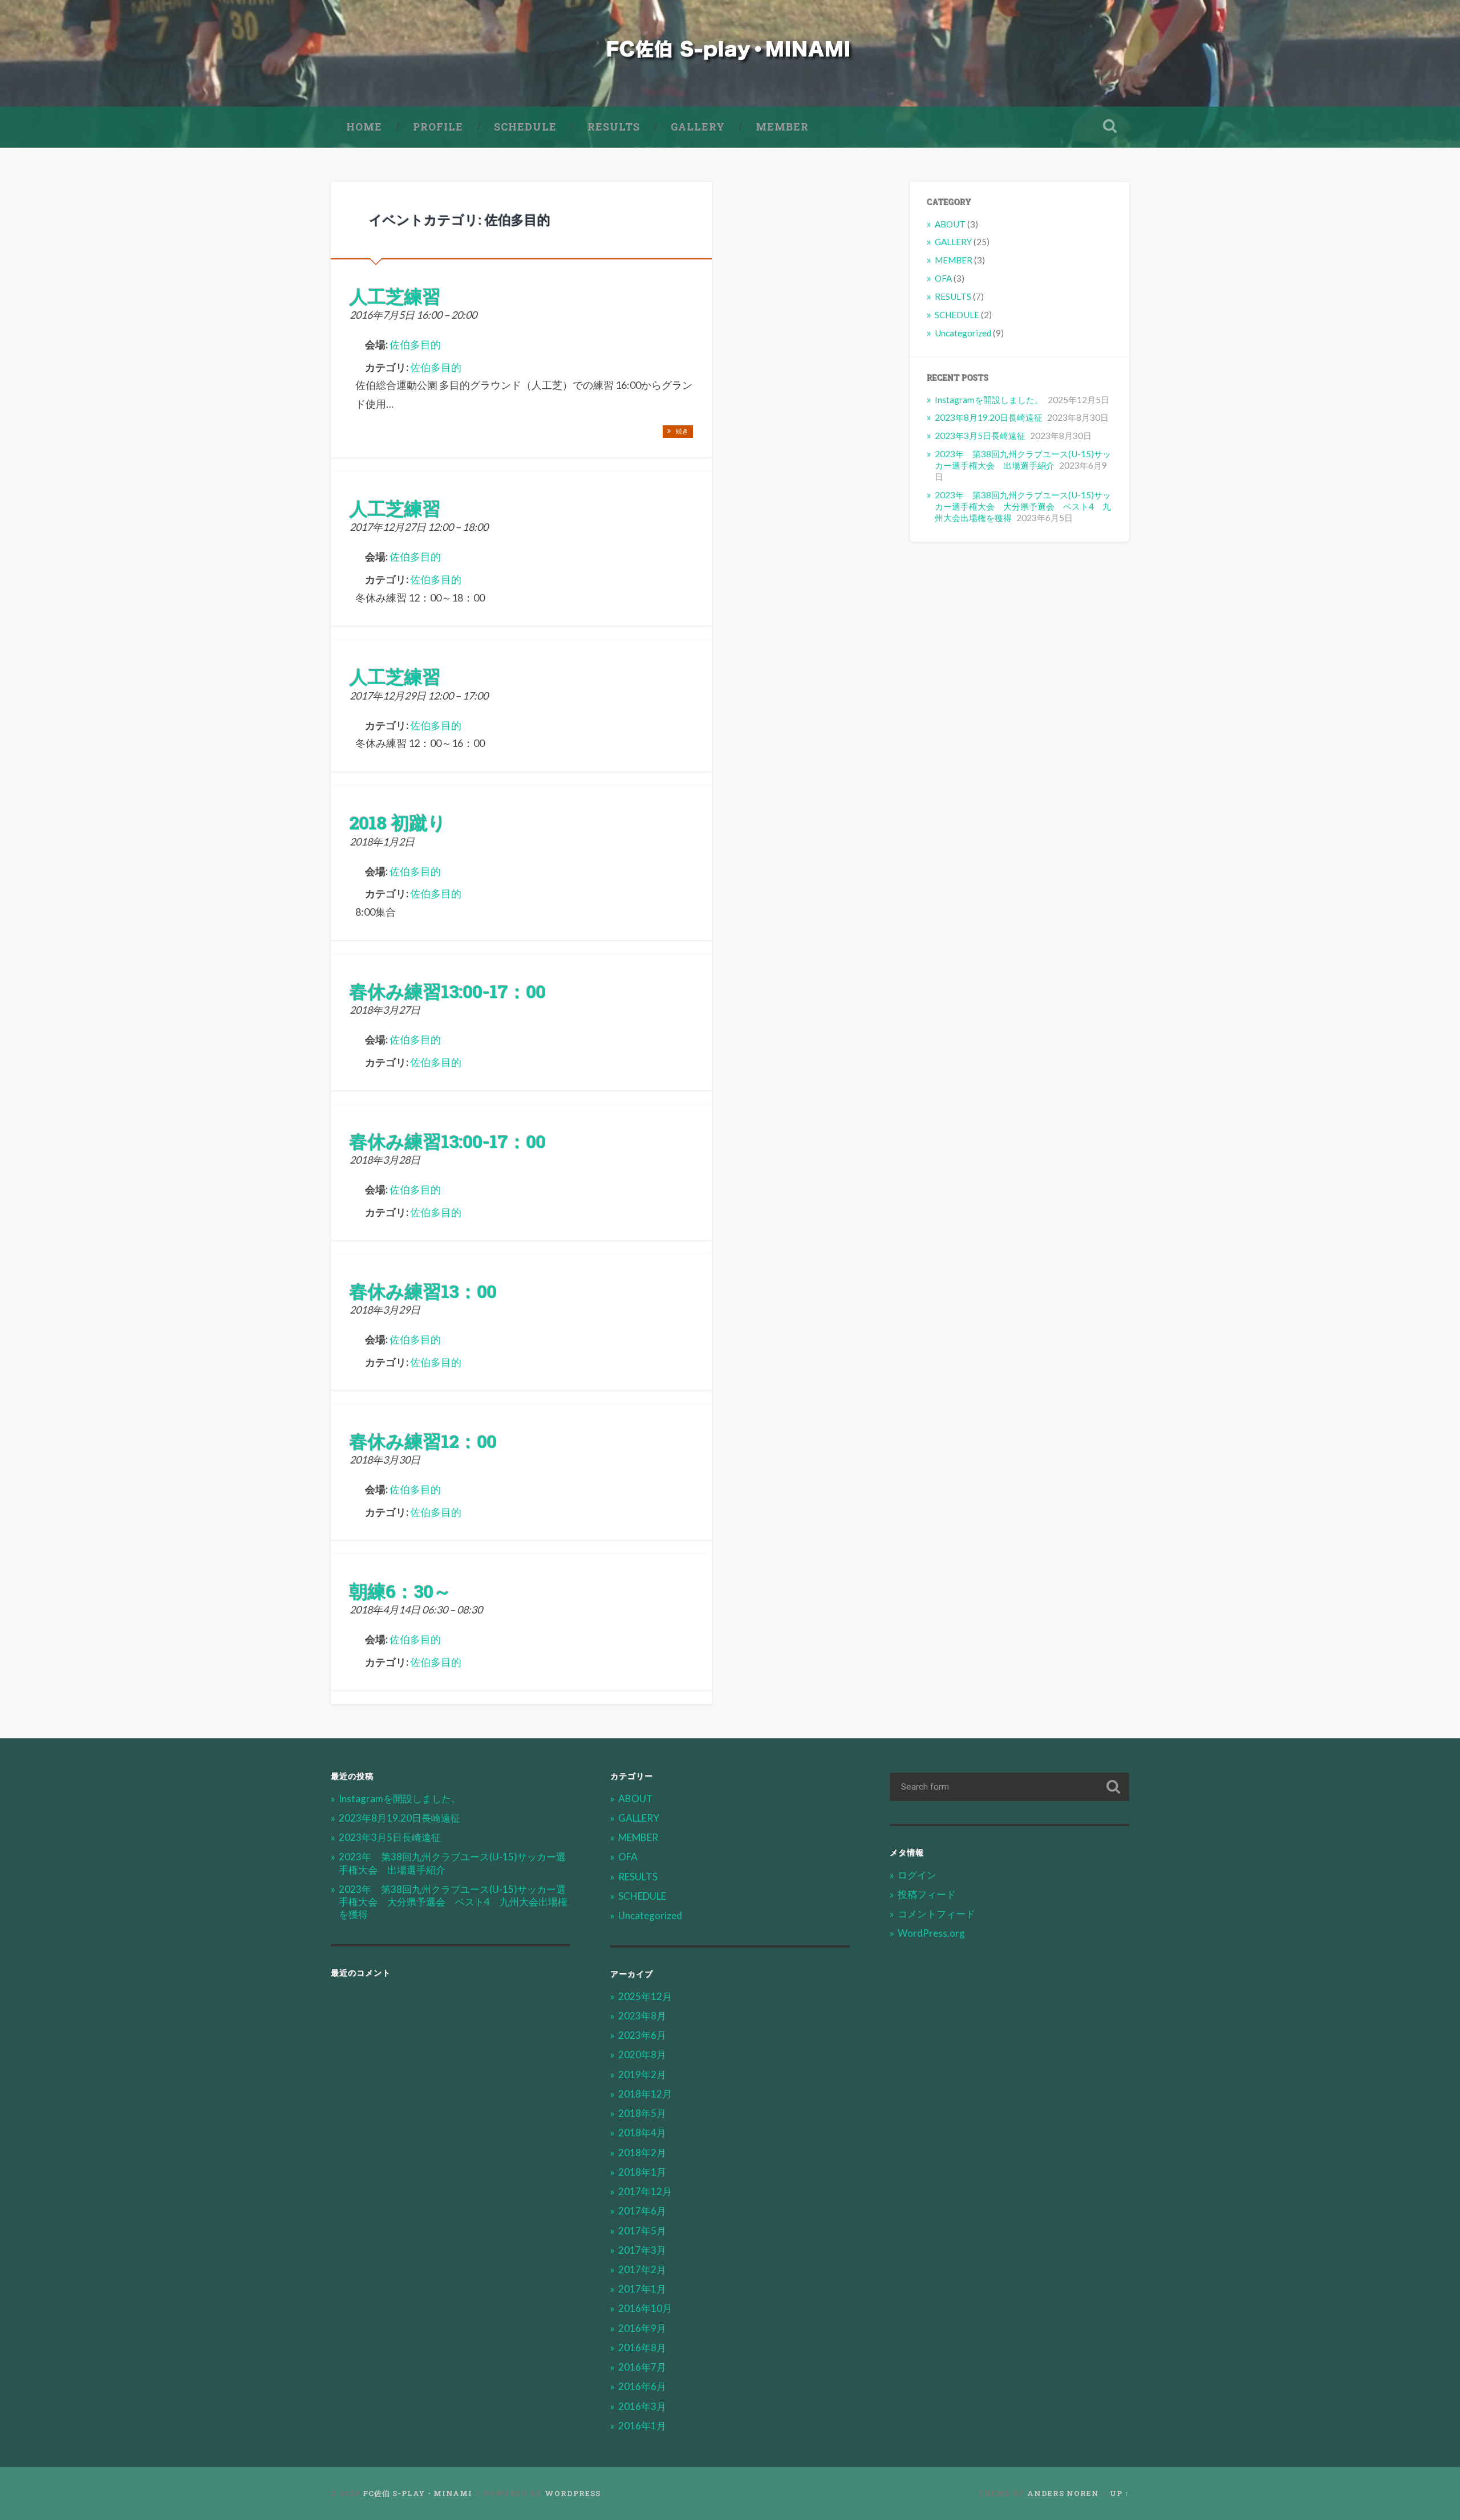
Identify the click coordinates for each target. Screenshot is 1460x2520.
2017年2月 (642, 2269)
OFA (943, 278)
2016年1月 (642, 2426)
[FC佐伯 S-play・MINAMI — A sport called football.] (730, 53)
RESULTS (614, 127)
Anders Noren (1063, 2493)
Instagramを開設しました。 (989, 400)
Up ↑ (1120, 2493)
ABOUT (950, 224)
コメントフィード (936, 1914)
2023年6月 (642, 2035)
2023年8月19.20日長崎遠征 (989, 417)
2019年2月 (642, 2074)
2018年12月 (645, 2094)
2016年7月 (642, 2367)
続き (681, 431)
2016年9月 (642, 2328)
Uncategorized (963, 333)
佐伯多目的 (436, 367)
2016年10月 (645, 2308)
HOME (364, 127)
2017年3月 (642, 2250)
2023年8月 (642, 2016)
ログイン (917, 1875)
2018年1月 (642, 2172)
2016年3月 (642, 2406)
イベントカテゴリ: (460, 220)
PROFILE (438, 127)
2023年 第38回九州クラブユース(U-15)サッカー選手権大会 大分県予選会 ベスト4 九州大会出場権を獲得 (1023, 506)
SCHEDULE (525, 127)
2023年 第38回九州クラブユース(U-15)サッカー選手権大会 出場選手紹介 (1023, 460)
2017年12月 (645, 2191)
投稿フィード (927, 1894)
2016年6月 (642, 2386)
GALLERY (698, 127)
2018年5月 (642, 2113)
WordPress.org (931, 1933)
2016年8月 (642, 2348)
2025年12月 (645, 1996)
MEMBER (782, 127)
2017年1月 (642, 2289)
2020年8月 (642, 2054)
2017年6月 (642, 2211)
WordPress (573, 2493)
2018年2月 (642, 2153)
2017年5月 (642, 2231)
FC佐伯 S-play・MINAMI (417, 2493)
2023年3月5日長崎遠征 (980, 436)
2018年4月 (642, 2133)
